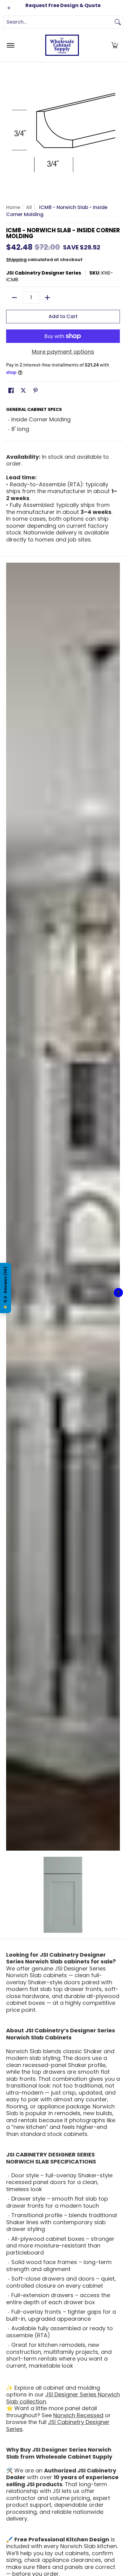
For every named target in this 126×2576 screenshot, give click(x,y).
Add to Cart (63, 316)
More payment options (63, 352)
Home (13, 207)
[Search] (118, 22)
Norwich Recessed (78, 2415)
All (29, 207)
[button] (115, 45)
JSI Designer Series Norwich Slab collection (63, 2398)
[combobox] (58, 22)
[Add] (47, 298)
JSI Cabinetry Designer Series (44, 273)
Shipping (16, 260)
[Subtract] (14, 298)
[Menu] (10, 45)
